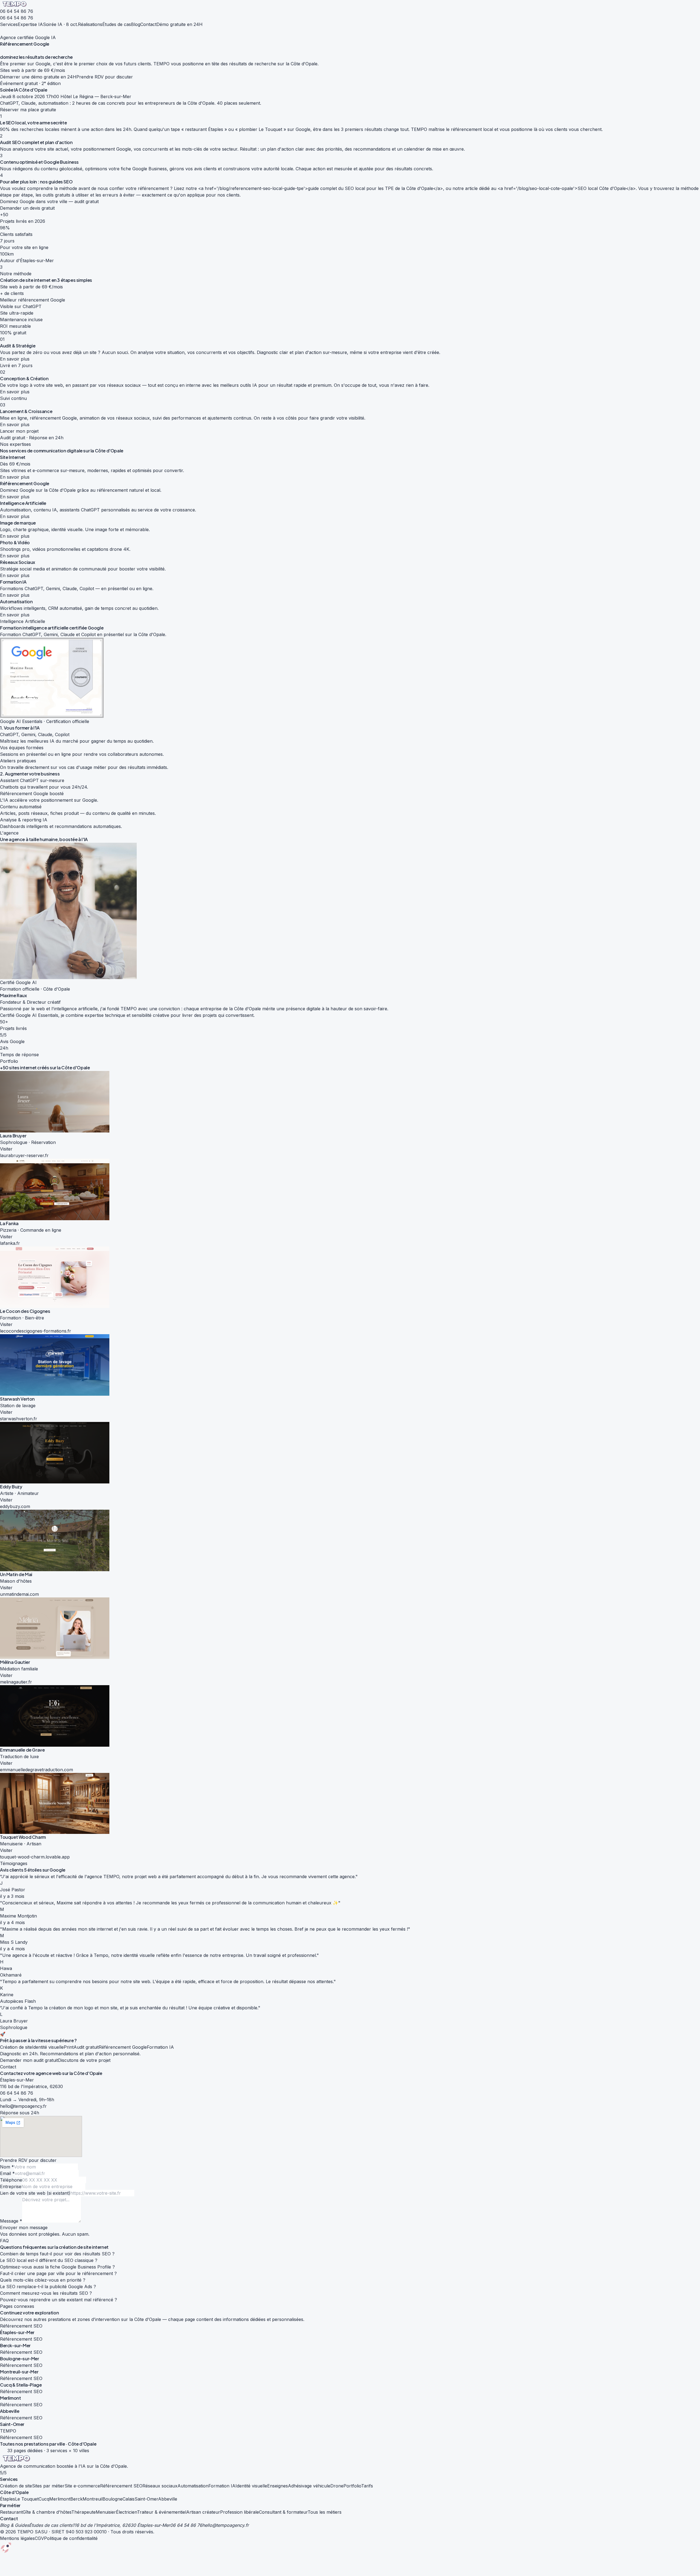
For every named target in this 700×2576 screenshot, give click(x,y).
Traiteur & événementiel (162, 2512)
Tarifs (367, 2486)
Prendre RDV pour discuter (105, 77)
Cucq (44, 2499)
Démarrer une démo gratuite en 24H (38, 77)
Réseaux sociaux (160, 2486)
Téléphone (11, 2180)
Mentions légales (17, 2538)
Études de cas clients (51, 2525)
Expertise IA (30, 24)
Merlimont (60, 2499)
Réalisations (90, 24)
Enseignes (278, 2486)
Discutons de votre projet (84, 2060)
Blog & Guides (14, 2525)
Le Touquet (27, 2499)
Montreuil (93, 2499)
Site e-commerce (82, 2486)
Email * (7, 2173)
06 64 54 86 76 (17, 11)
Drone (337, 2486)
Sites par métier (48, 2486)
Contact (148, 24)
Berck (76, 2499)
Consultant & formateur (283, 2512)
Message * (11, 2221)
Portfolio (352, 2486)
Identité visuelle (251, 2486)
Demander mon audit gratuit (29, 2060)
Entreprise (11, 2186)
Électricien (126, 2512)
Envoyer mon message (24, 2227)
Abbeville (168, 2499)
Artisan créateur (203, 2512)
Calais (129, 2499)
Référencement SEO (121, 2486)
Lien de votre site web (35, 2193)
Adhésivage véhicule (309, 2486)
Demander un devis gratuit (27, 208)
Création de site (16, 2486)
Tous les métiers (325, 2512)
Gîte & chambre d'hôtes (47, 2512)
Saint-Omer (146, 2499)
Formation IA (222, 2486)
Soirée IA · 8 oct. (60, 24)
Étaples (8, 2499)
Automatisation (193, 2486)
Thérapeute (84, 2512)
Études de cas (117, 24)
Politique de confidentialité (71, 2538)
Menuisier (106, 2512)
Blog (136, 24)
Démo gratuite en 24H (180, 24)
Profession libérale (240, 2512)
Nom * (7, 2167)
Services (9, 24)
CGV (39, 2538)
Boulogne (113, 2499)
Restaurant (11, 2512)
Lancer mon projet (19, 431)
